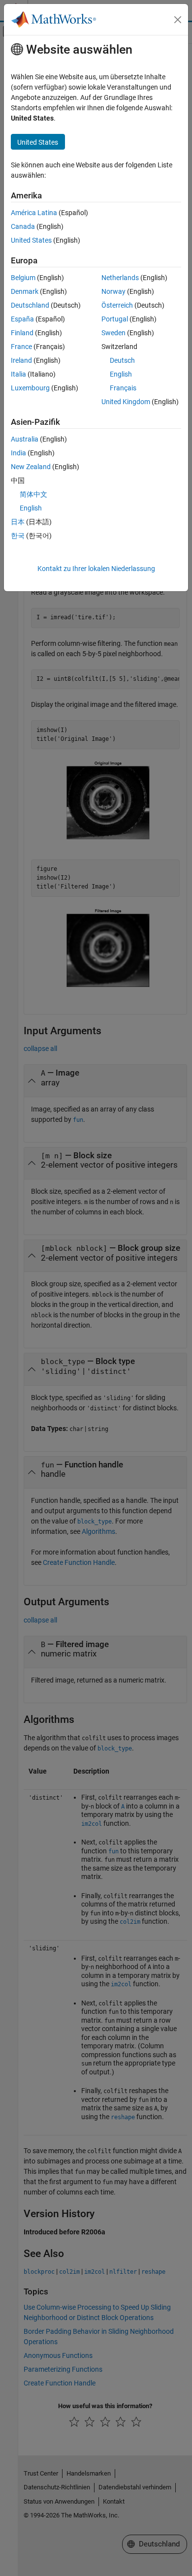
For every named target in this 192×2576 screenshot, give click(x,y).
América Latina (34, 213)
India (18, 453)
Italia (18, 374)
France (21, 347)
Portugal (115, 319)
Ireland (21, 360)
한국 (18, 536)
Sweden (113, 333)
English (121, 374)
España (22, 319)
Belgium (23, 278)
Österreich (117, 305)
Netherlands (120, 278)
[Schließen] (178, 20)
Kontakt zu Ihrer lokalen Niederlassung (96, 569)
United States (31, 240)
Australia (25, 439)
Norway (113, 291)
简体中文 (33, 494)
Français (123, 388)
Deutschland (30, 305)
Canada (23, 226)
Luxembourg (30, 388)
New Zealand (31, 467)
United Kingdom (126, 402)
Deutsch (122, 360)
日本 (18, 522)
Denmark (25, 291)
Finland (22, 333)
